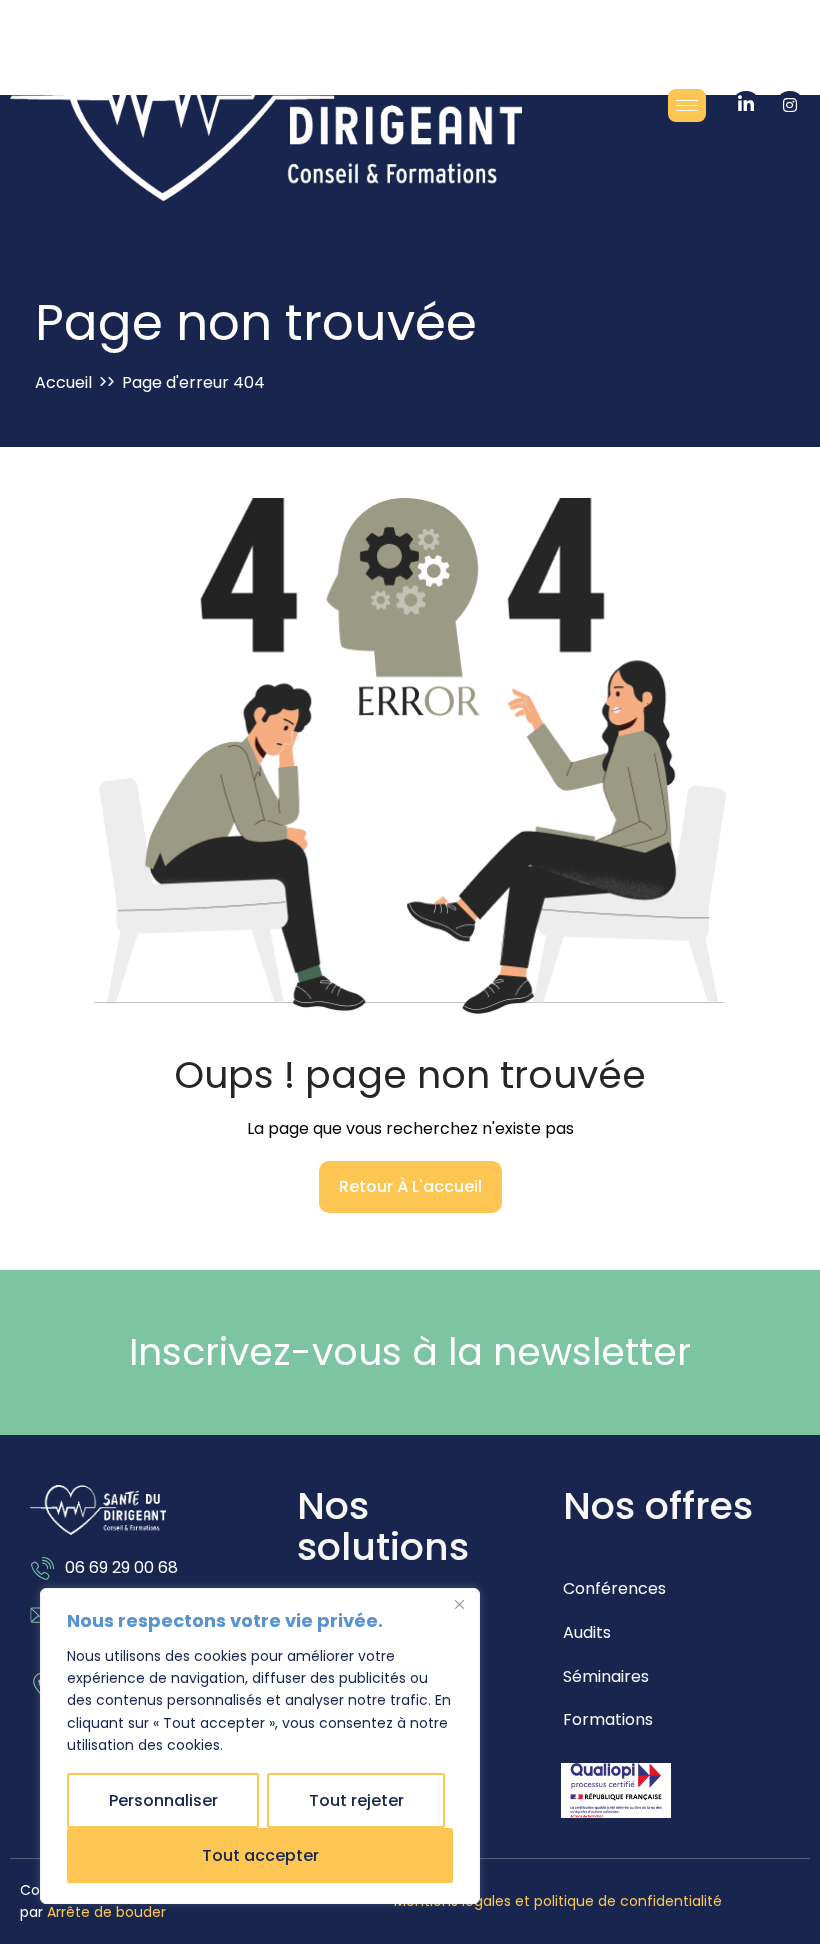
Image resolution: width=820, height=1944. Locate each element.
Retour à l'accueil (410, 1186)
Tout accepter (260, 1855)
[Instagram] (790, 106)
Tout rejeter (356, 1800)
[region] (260, 1746)
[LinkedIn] (746, 106)
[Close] (459, 1605)
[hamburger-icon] (687, 105)
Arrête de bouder (106, 1912)
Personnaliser (163, 1800)
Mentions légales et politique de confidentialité (558, 1901)
